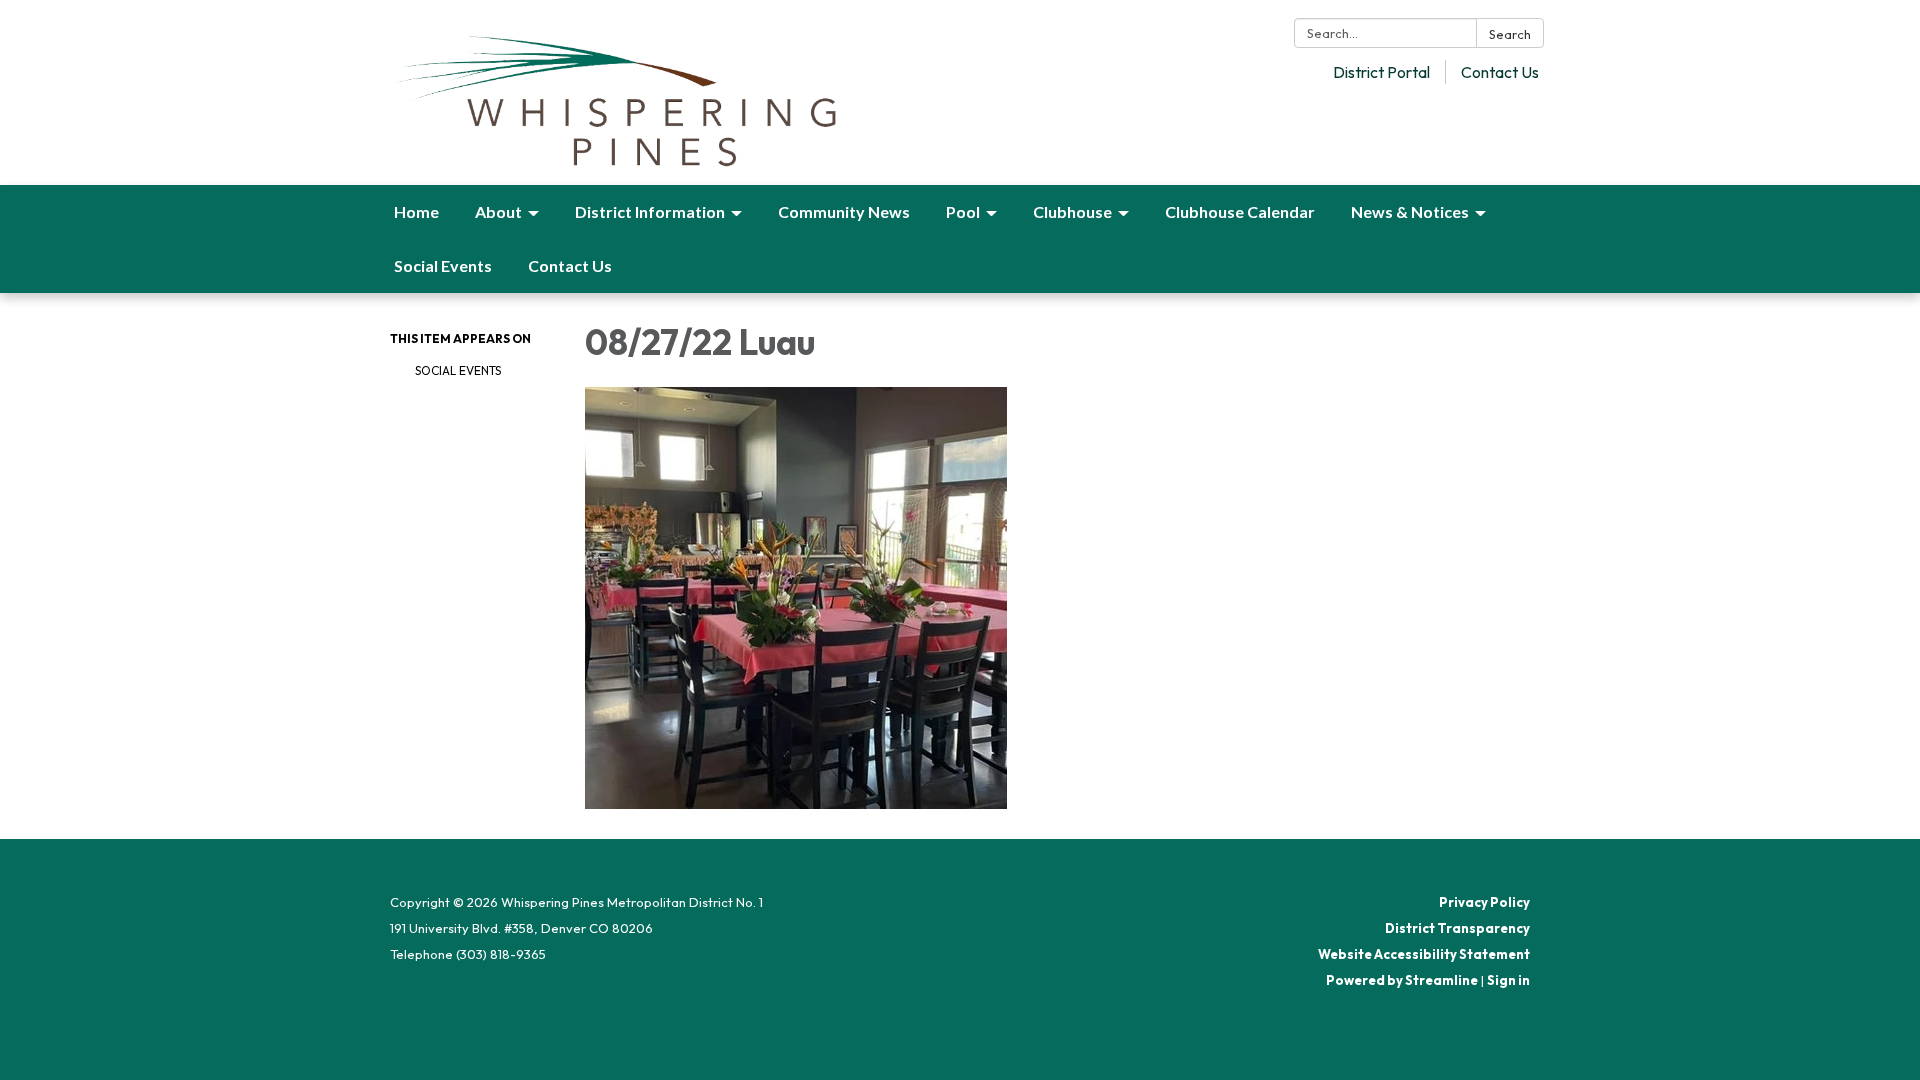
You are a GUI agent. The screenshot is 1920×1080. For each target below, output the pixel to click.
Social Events (458, 370)
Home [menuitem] (416, 211)
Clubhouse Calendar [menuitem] (1240, 211)
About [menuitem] (498, 211)
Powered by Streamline (1402, 980)
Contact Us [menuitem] (570, 265)
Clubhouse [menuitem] (1072, 211)
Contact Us (1500, 72)
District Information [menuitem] (650, 211)
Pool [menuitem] (963, 211)
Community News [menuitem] (844, 211)
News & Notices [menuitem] (1410, 211)
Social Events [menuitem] (443, 265)
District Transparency (1457, 928)
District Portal (1381, 72)
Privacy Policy (1484, 902)
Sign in (1508, 980)
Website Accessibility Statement (1424, 954)
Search (1510, 34)
